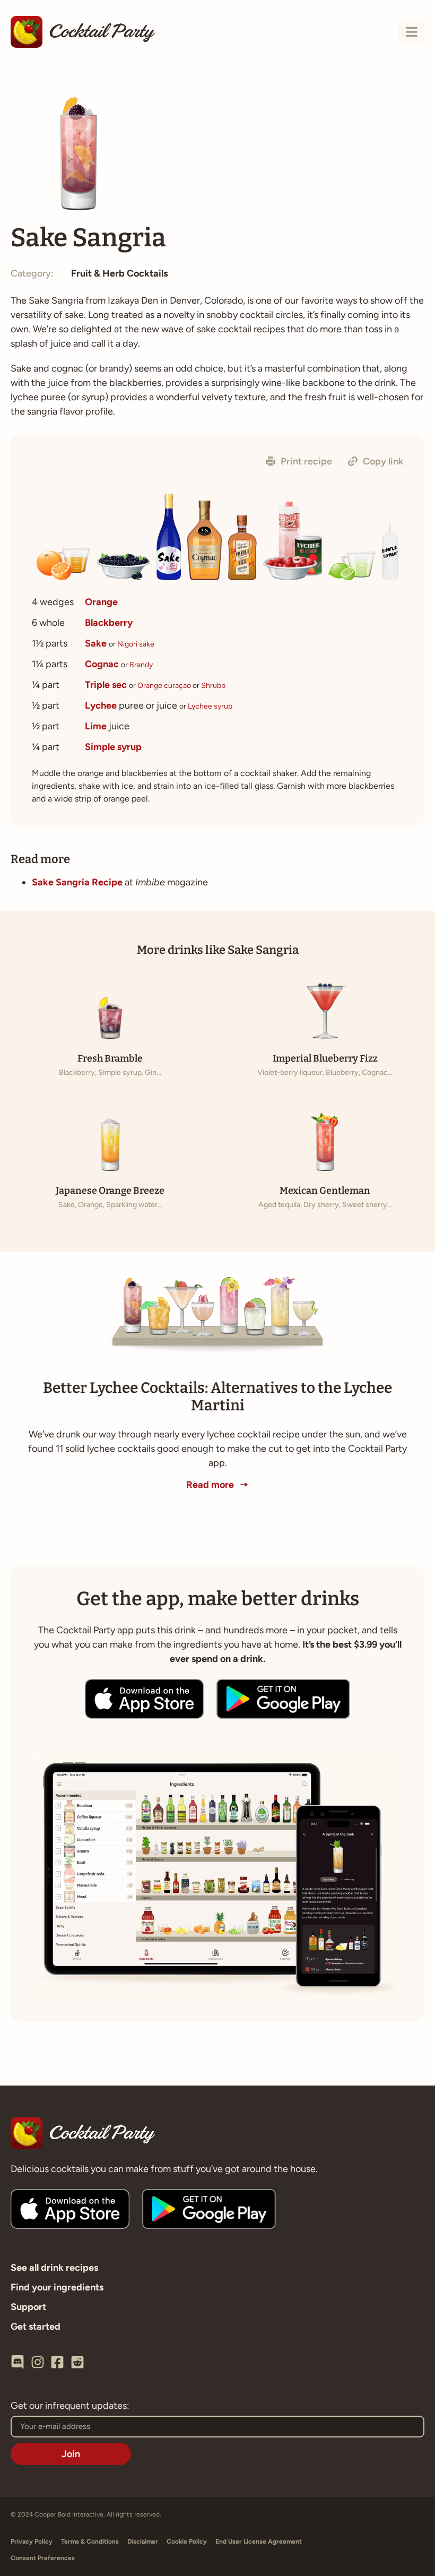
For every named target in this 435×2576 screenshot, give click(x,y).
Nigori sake (136, 644)
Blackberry (109, 623)
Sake (96, 643)
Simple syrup (113, 747)
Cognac (102, 664)
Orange (101, 602)
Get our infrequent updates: (70, 2406)
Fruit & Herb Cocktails (119, 273)
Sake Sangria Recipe (77, 882)
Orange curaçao (164, 686)
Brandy (141, 665)
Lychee (101, 705)
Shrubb (213, 686)
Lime (96, 726)
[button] (299, 461)
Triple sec (106, 685)
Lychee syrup (210, 706)
